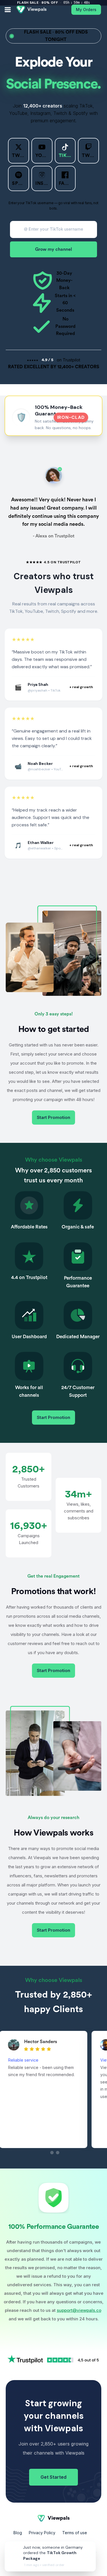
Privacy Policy (42, 2533)
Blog (18, 2533)
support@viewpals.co (79, 2310)
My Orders (86, 10)
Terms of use (75, 2533)
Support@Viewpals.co (53, 2543)
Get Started (53, 2477)
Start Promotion (53, 1117)
